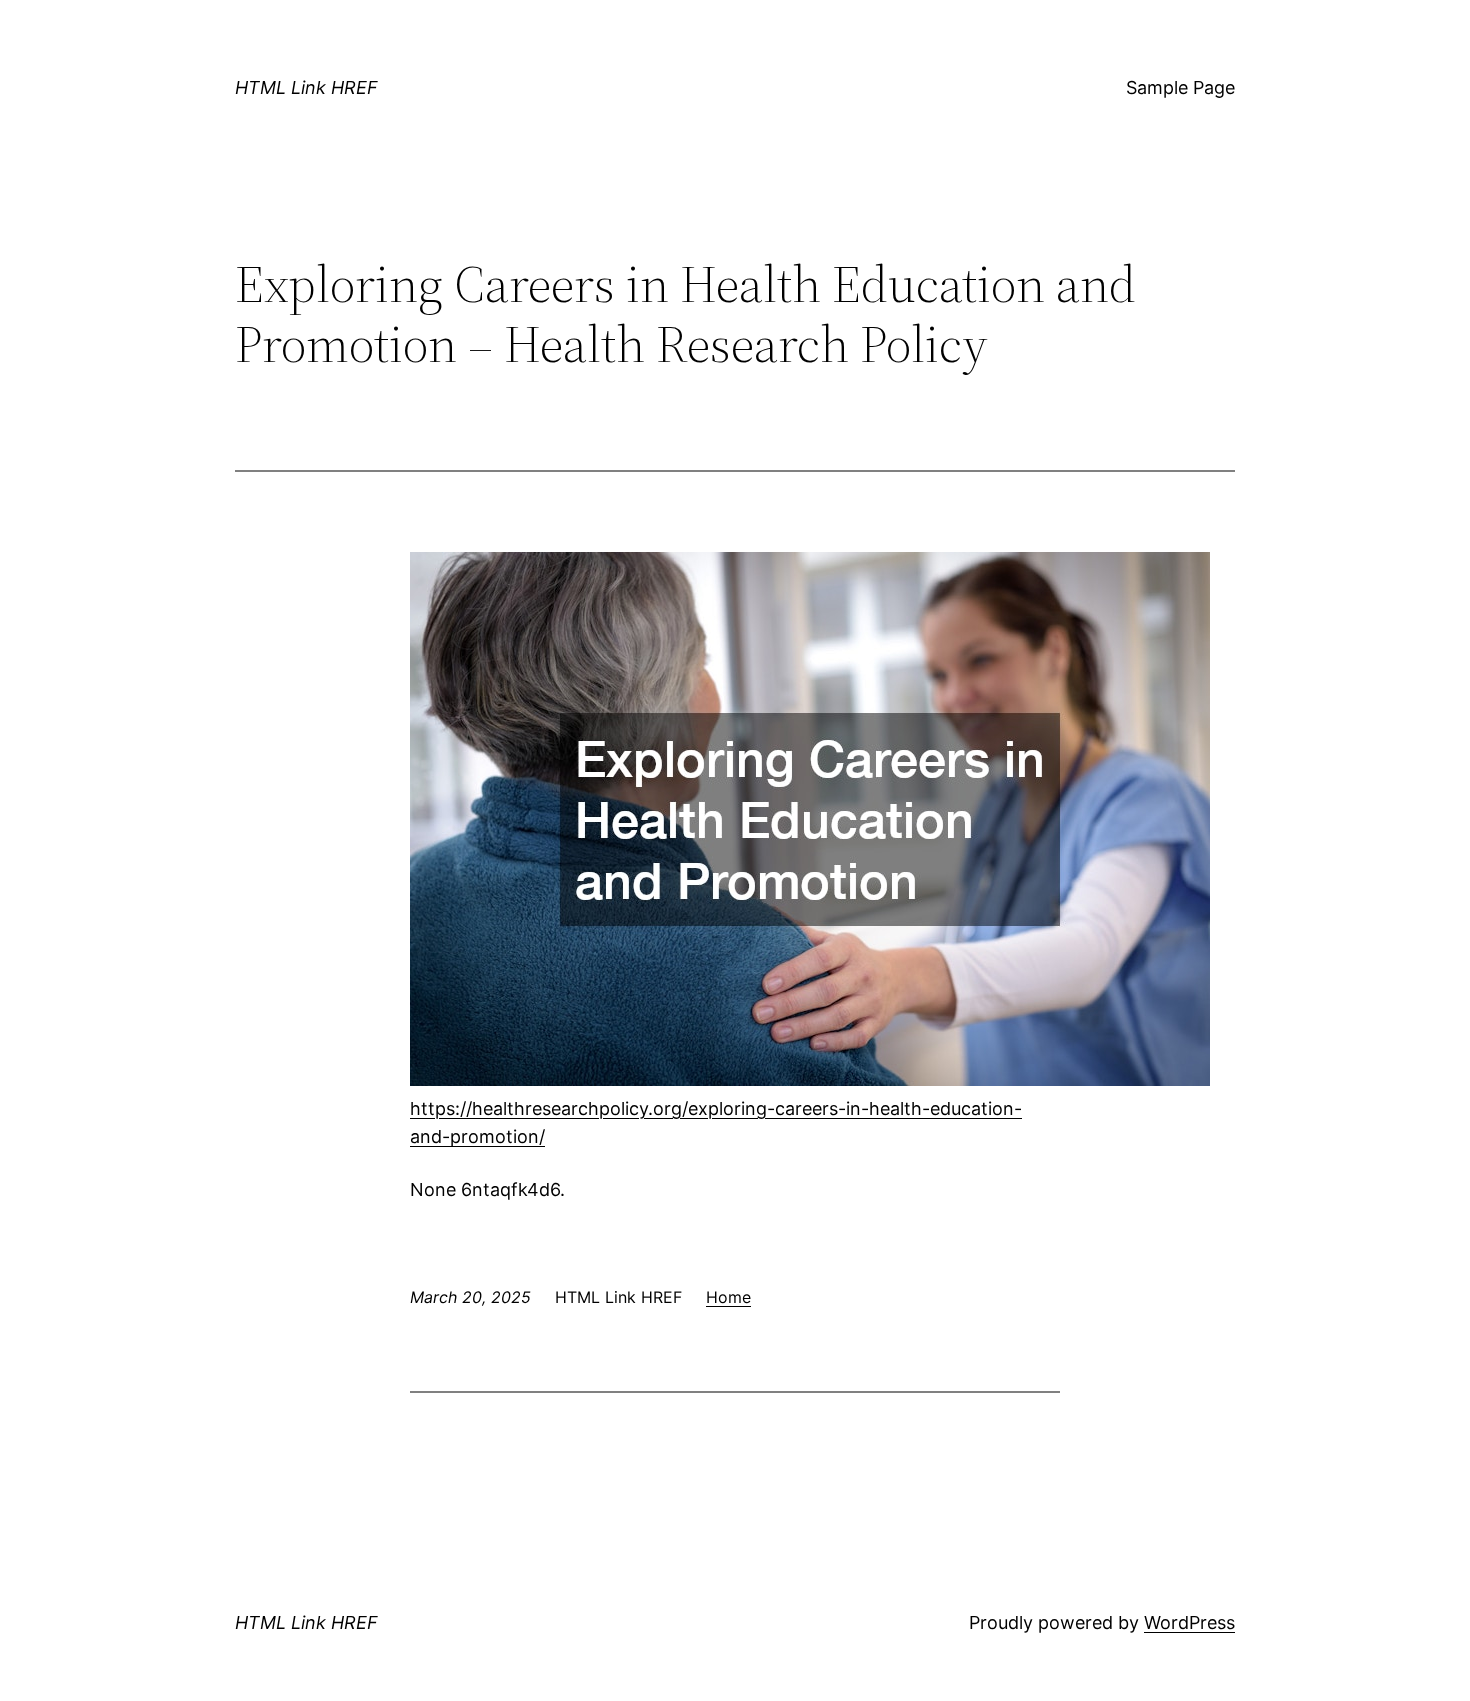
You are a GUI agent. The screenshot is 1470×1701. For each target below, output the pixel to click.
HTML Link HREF (306, 87)
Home (728, 1297)
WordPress (1189, 1622)
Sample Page (1180, 87)
